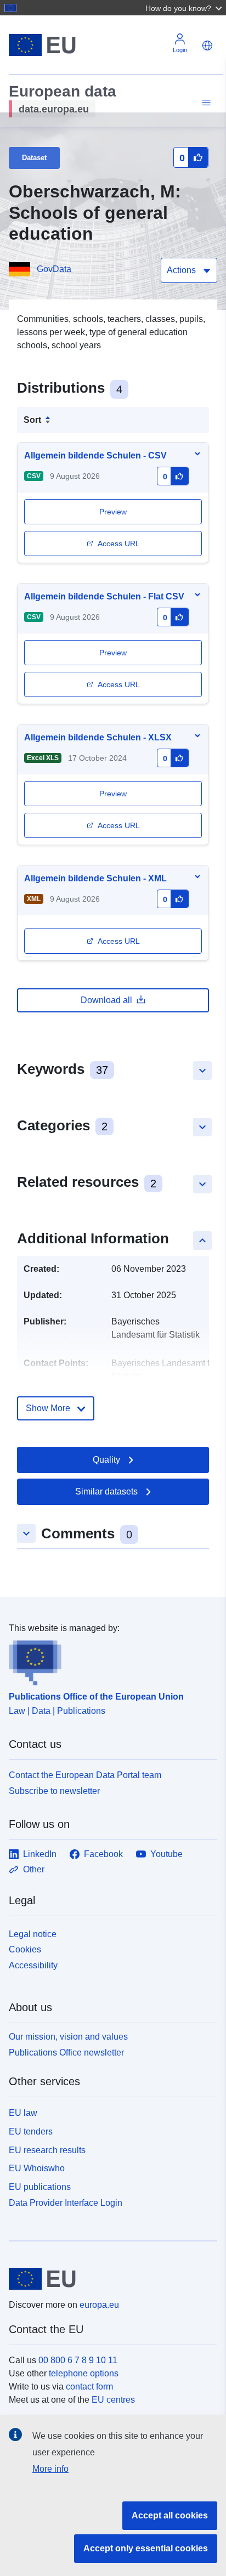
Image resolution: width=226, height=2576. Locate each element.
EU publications (40, 2187)
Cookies (25, 1949)
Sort (32, 420)
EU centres (113, 2400)
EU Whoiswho (37, 2168)
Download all (106, 1000)
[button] (185, 8)
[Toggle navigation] (205, 103)
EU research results (47, 2150)
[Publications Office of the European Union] (109, 1660)
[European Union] (109, 2279)
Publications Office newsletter (66, 2053)
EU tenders (31, 2131)
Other (34, 1869)
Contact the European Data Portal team (85, 1775)
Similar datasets (106, 1491)
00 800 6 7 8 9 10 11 (78, 2360)
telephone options (84, 2373)
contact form (89, 2387)
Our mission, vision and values (68, 2037)
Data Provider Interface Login (66, 2203)
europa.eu (99, 2305)
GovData (54, 269)
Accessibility (33, 1965)
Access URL (119, 543)
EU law (23, 2113)
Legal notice (33, 1934)
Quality (106, 1460)
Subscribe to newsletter (54, 1791)
